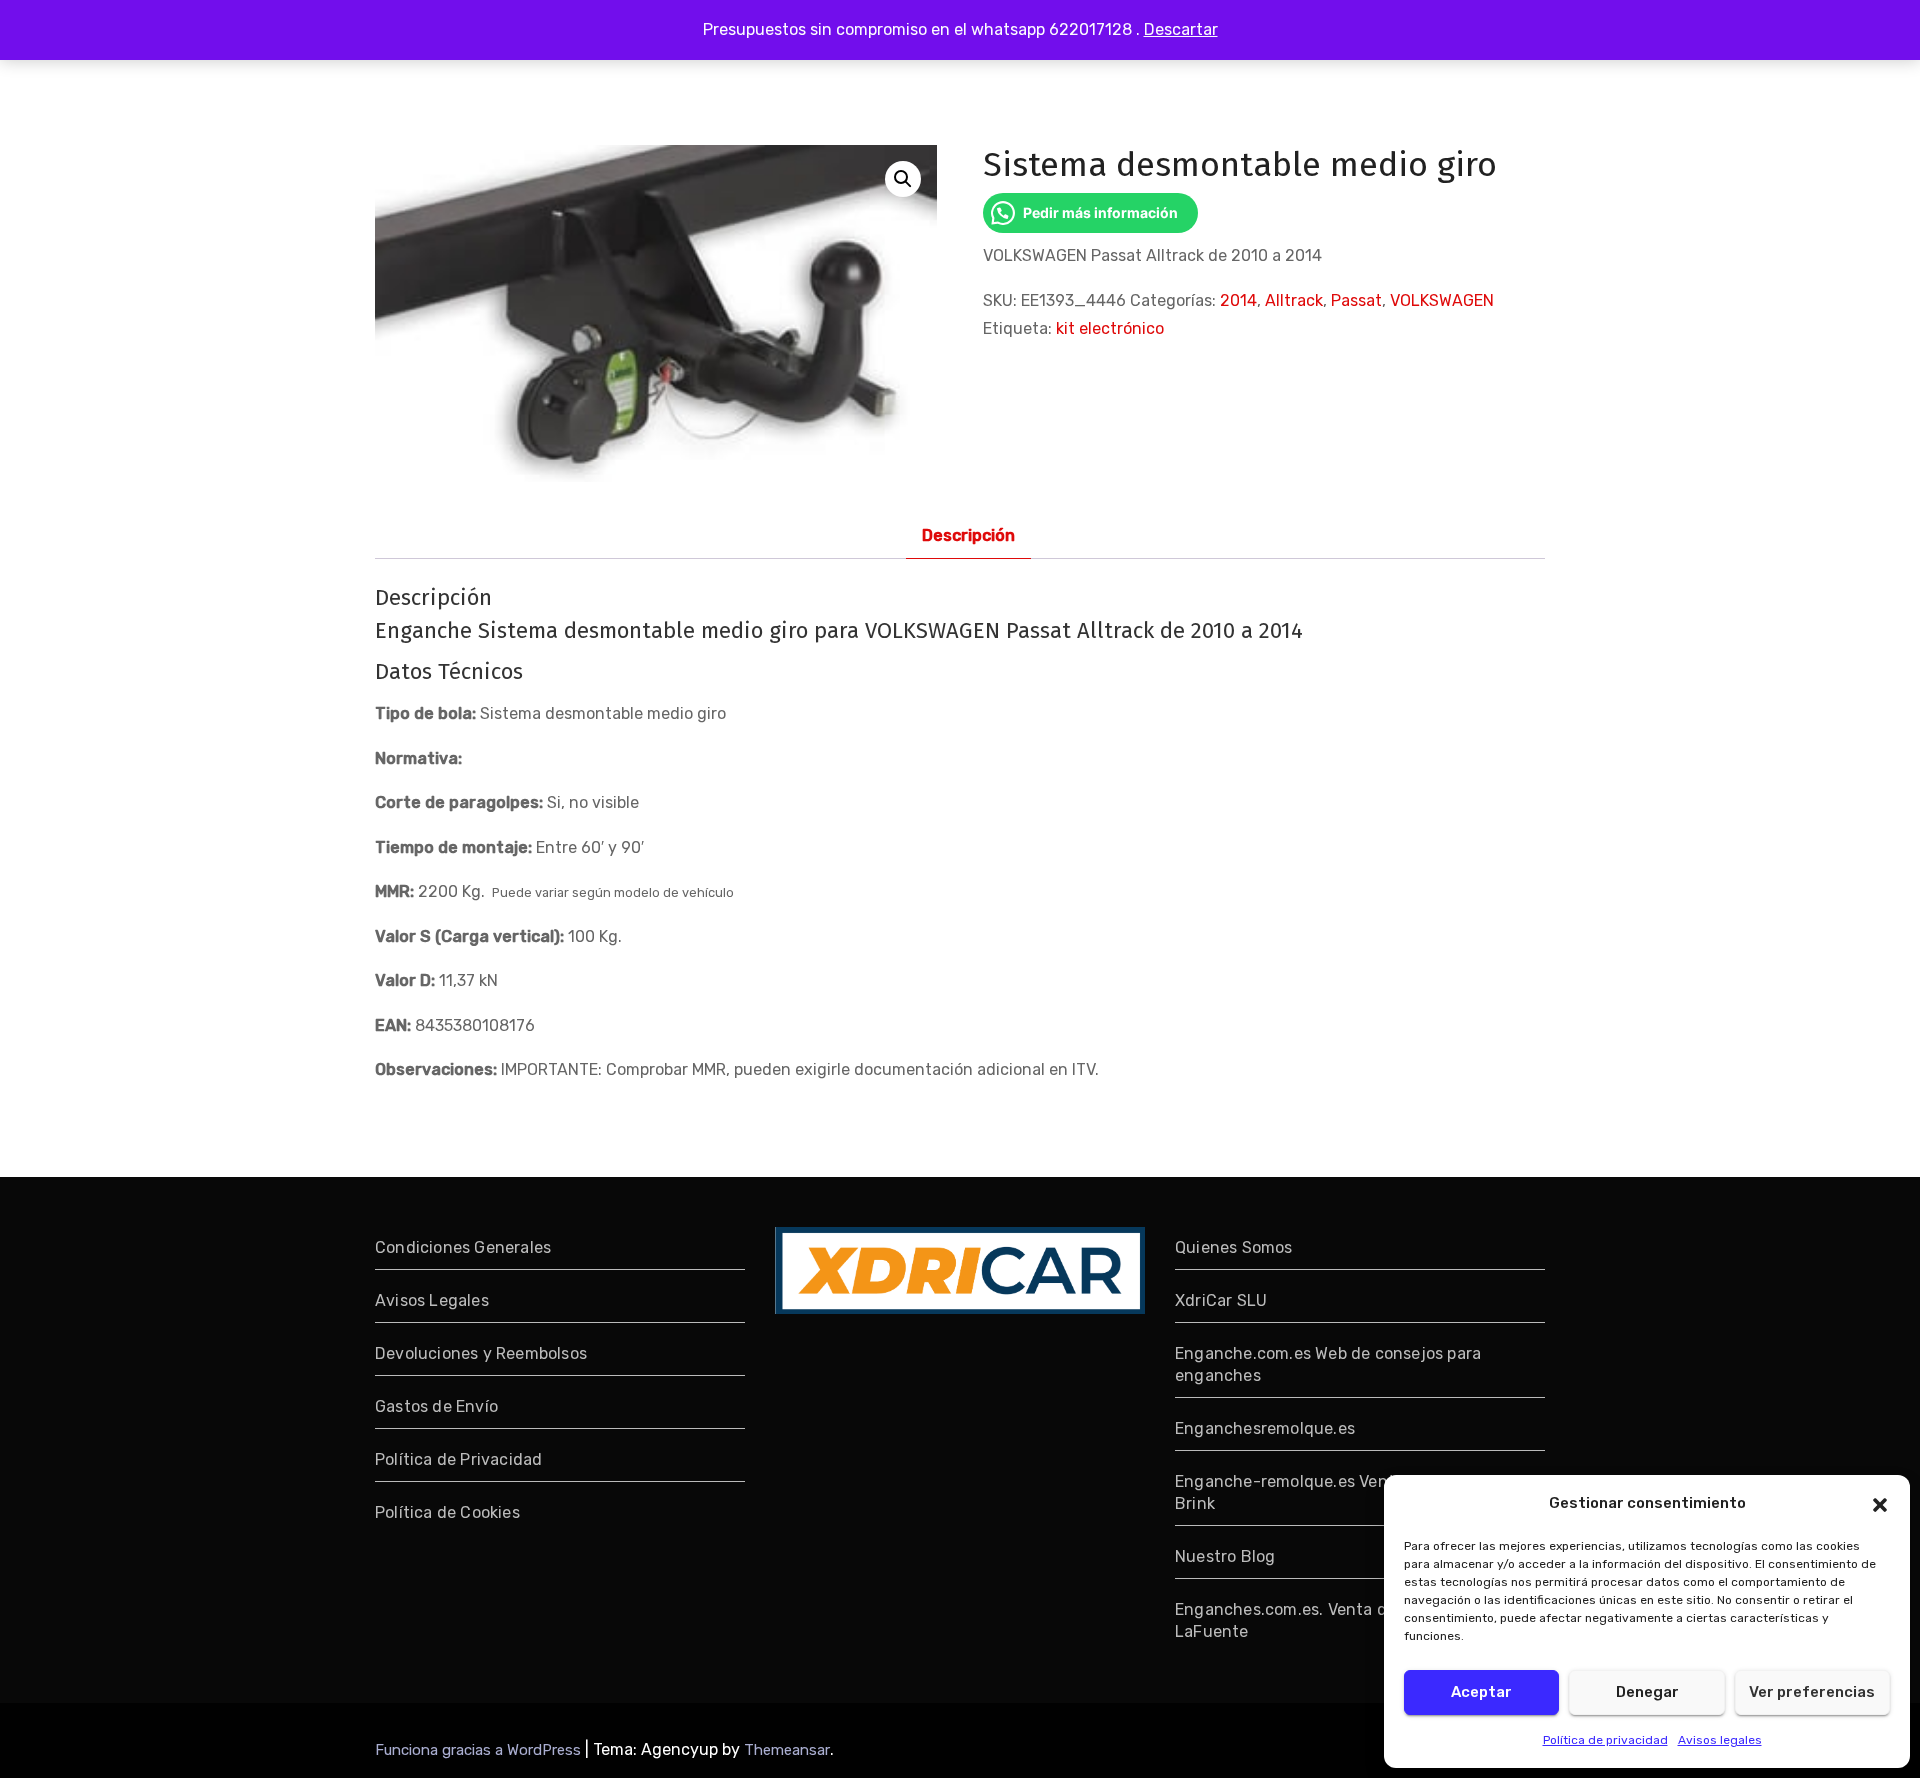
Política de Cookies (447, 1512)
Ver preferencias (1812, 1692)
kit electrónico (1110, 328)
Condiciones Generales (463, 1247)
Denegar (1647, 1692)
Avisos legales (1720, 1740)
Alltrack (1294, 300)
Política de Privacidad (458, 1459)
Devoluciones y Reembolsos (481, 1353)
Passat (1356, 300)
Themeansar (787, 1750)
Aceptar (1481, 1692)
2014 (1238, 300)
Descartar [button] (1181, 29)
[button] (1880, 1503)
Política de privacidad (1605, 1740)
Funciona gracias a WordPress (480, 1750)
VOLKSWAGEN (1442, 300)
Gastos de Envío (436, 1406)
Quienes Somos (1234, 1247)
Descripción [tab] (968, 535)
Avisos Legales (432, 1300)
